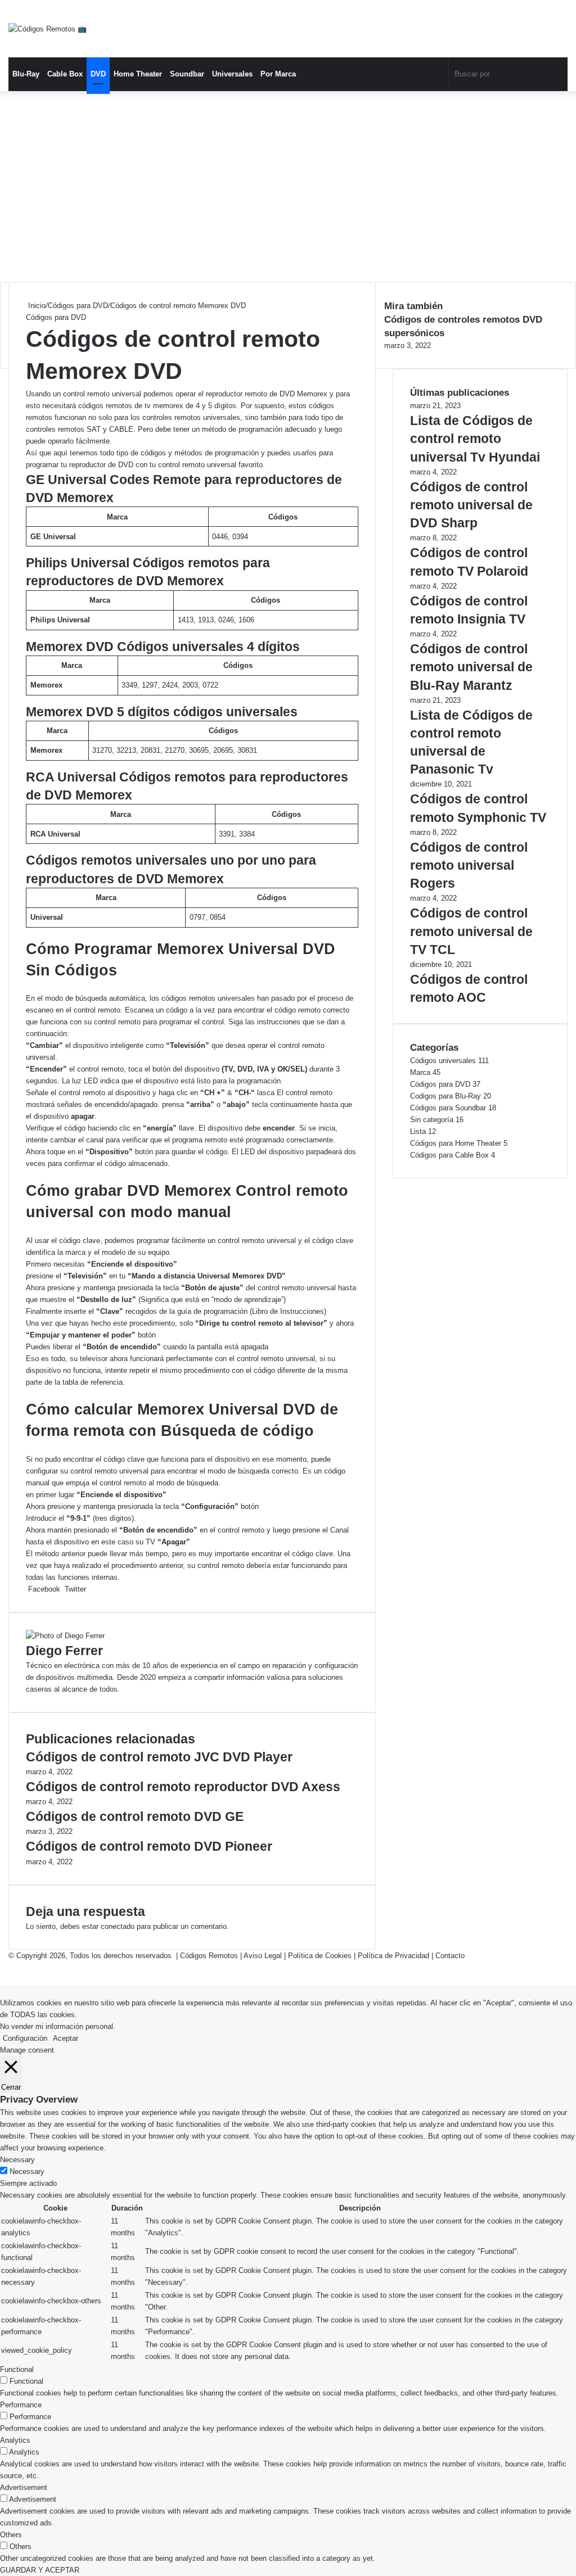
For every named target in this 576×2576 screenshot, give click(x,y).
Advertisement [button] (24, 2487)
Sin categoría (432, 1120)
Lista (418, 1131)
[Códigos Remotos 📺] (48, 29)
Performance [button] (21, 2405)
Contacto (450, 1956)
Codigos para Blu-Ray (445, 1096)
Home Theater (138, 74)
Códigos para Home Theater (456, 1143)
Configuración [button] (25, 2038)
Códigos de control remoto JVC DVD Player (159, 1757)
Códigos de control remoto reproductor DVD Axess (183, 1787)
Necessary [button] (17, 2160)
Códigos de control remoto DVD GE (135, 1816)
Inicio (36, 306)
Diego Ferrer (64, 1651)
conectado (118, 1926)
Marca (420, 1072)
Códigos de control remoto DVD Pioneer (149, 1846)
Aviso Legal (263, 1956)
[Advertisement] (288, 187)
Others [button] (11, 2535)
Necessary (27, 2171)
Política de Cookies (320, 1956)
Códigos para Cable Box (449, 1155)
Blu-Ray (26, 74)
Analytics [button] (15, 2440)
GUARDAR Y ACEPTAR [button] (40, 2570)
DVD (98, 74)
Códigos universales (443, 1061)
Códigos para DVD (78, 306)
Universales (232, 74)
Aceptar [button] (66, 2038)
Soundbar (187, 74)
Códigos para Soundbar (448, 1108)
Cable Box (65, 74)
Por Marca (278, 74)
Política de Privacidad (393, 1956)
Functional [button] (17, 2369)
